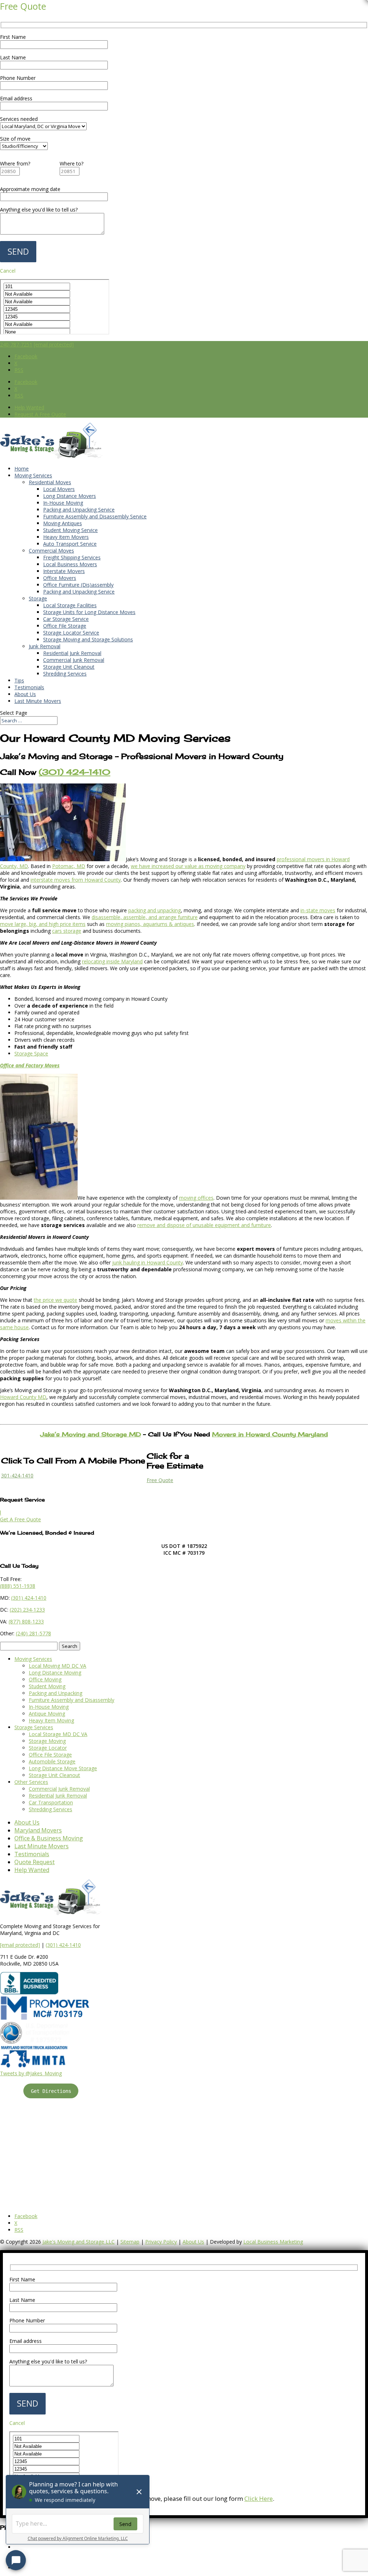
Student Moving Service (70, 530)
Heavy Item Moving (51, 1720)
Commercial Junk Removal (74, 660)
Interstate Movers (64, 571)
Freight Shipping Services (72, 557)
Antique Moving (47, 1714)
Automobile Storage (52, 1761)
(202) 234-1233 (27, 1610)
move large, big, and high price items (43, 924)
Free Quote (160, 1480)
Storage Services (34, 1727)
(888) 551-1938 (18, 1586)
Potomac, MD (69, 866)
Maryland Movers (38, 1830)
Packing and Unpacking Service (79, 510)
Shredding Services (65, 674)
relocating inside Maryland (112, 961)
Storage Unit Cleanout (69, 667)
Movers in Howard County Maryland (270, 1434)
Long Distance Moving (55, 1673)
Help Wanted (29, 407)
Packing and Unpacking (56, 1693)
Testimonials (29, 687)
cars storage (67, 931)
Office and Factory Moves (30, 1065)
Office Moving (45, 1679)
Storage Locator (48, 1748)
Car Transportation (51, 1802)
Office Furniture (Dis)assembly (78, 585)
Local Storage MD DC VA (58, 1734)
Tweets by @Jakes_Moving (31, 2073)
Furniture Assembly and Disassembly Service (95, 516)
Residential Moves (50, 482)
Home (22, 469)
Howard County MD (23, 1397)
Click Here (259, 2498)
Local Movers (59, 489)
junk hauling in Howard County (148, 1262)
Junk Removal (45, 646)
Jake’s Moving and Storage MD (91, 1434)
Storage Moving (47, 1741)
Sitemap (130, 2242)
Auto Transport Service (70, 544)
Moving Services (33, 475)
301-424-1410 (17, 1475)
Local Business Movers (70, 564)
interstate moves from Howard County (76, 880)
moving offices (196, 1198)
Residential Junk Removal (72, 653)
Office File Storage (65, 626)
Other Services (31, 1782)
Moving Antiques (63, 523)
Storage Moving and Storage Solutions (88, 639)
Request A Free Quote (40, 414)
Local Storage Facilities (70, 605)
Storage (38, 598)
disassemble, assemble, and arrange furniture (145, 917)
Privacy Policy (161, 2242)
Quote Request (34, 1862)
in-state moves (318, 910)
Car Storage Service (66, 619)
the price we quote (56, 1300)
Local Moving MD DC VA (57, 1666)
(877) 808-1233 (26, 1621)
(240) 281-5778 (33, 1633)
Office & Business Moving (49, 1838)
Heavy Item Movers (66, 537)
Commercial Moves (51, 551)
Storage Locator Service (71, 633)
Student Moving (47, 1686)
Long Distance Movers (70, 496)
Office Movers (60, 578)
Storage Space (31, 1053)
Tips (19, 680)
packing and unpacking (155, 910)
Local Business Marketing (273, 2242)
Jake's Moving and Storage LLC (79, 2242)
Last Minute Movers (38, 701)
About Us (25, 694)
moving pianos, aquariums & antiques (150, 924)
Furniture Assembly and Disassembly (72, 1700)
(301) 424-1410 (63, 1945)
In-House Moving (63, 503)
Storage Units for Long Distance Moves (89, 612)
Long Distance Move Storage (63, 1768)
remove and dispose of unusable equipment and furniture (204, 1225)
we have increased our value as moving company (188, 866)
